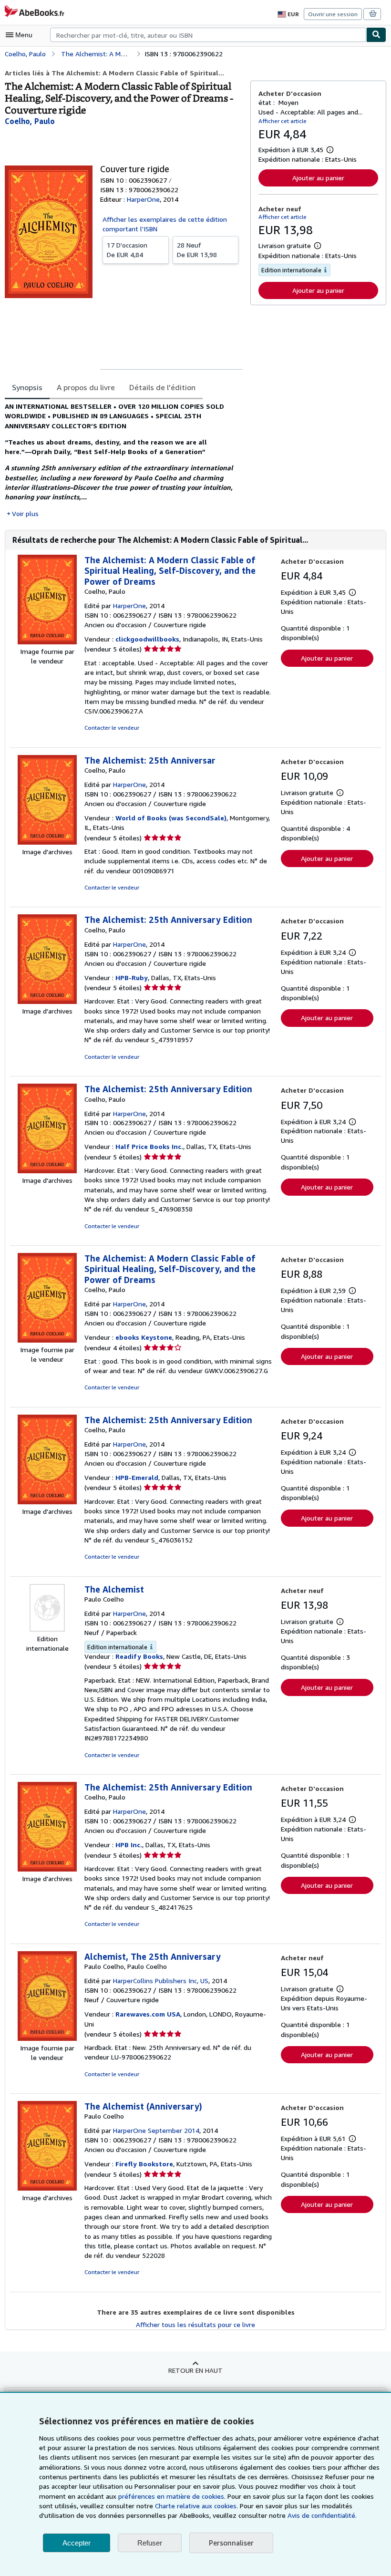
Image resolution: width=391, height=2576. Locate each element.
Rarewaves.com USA (148, 2014)
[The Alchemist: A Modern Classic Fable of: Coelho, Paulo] (47, 642)
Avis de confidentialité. (322, 2515)
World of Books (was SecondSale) (171, 818)
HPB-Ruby (132, 978)
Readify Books (139, 1656)
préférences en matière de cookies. (172, 2496)
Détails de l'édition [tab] (162, 387)
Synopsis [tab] (27, 387)
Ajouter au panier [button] (318, 178)
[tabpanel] (124, 460)
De (127, 250)
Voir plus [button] (25, 513)
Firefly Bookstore (144, 2164)
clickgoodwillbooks (147, 639)
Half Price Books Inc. (149, 1146)
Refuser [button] (150, 2543)
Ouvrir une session (333, 14)
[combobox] (208, 35)
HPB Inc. (129, 1845)
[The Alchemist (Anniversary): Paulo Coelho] (47, 2188)
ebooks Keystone (144, 1337)
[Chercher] (376, 35)
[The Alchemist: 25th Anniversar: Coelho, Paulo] (47, 842)
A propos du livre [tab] (86, 387)
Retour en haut (195, 2370)
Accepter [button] (77, 2543)
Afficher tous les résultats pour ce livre (195, 2324)
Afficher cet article (283, 121)
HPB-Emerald (137, 1477)
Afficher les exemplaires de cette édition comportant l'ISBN (165, 224)
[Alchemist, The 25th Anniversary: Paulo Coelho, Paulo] (47, 2038)
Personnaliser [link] (231, 2543)
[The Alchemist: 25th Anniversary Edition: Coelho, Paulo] (47, 1001)
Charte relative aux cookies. (197, 2506)
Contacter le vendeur (112, 728)
